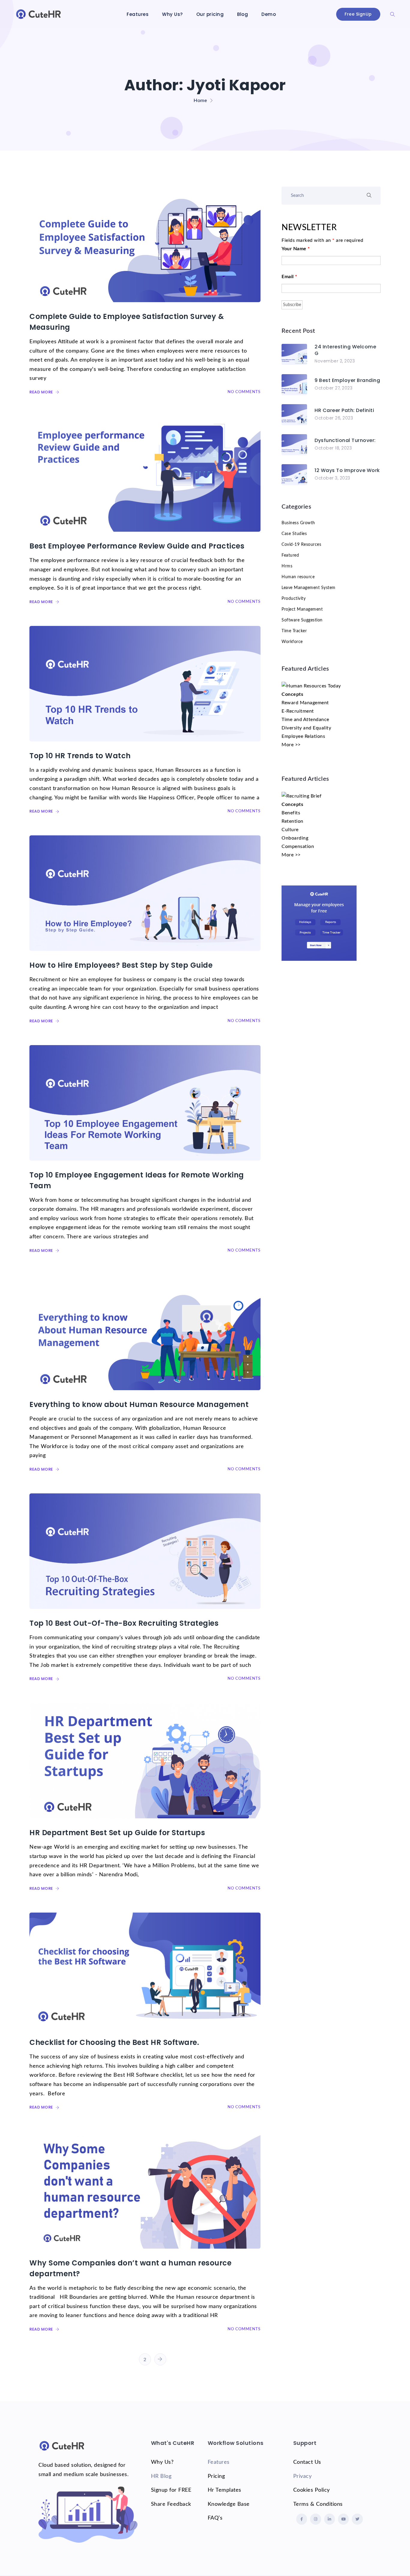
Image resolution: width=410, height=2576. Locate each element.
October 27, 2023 (333, 388)
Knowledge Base (229, 2504)
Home (200, 101)
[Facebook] (302, 2519)
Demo (269, 14)
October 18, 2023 (333, 448)
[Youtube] (343, 2519)
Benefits (291, 813)
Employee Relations (303, 736)
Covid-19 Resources (301, 545)
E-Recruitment (298, 711)
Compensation (298, 846)
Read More (42, 392)
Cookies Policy (312, 2490)
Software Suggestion (302, 620)
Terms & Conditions (318, 2504)
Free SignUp (358, 14)
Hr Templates (225, 2490)
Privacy (303, 2476)
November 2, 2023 (335, 361)
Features (138, 14)
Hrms (287, 566)
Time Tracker (294, 631)
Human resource (298, 577)
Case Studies (294, 534)
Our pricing (210, 14)
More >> (291, 745)
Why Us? (172, 14)
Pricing (216, 2476)
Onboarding (295, 838)
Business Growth (298, 523)
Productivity (294, 599)
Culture (290, 830)
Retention (292, 821)
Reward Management (305, 703)
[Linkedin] (330, 2519)
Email (289, 277)
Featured (290, 555)
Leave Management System (309, 588)
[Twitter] (357, 2519)
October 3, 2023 (332, 478)
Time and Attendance (305, 720)
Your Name (296, 249)
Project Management (302, 609)
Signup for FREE (171, 2490)
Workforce (292, 642)
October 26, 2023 (334, 418)
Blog (243, 14)
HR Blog (161, 2476)
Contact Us (307, 2462)
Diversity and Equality (306, 728)
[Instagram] (315, 2519)
